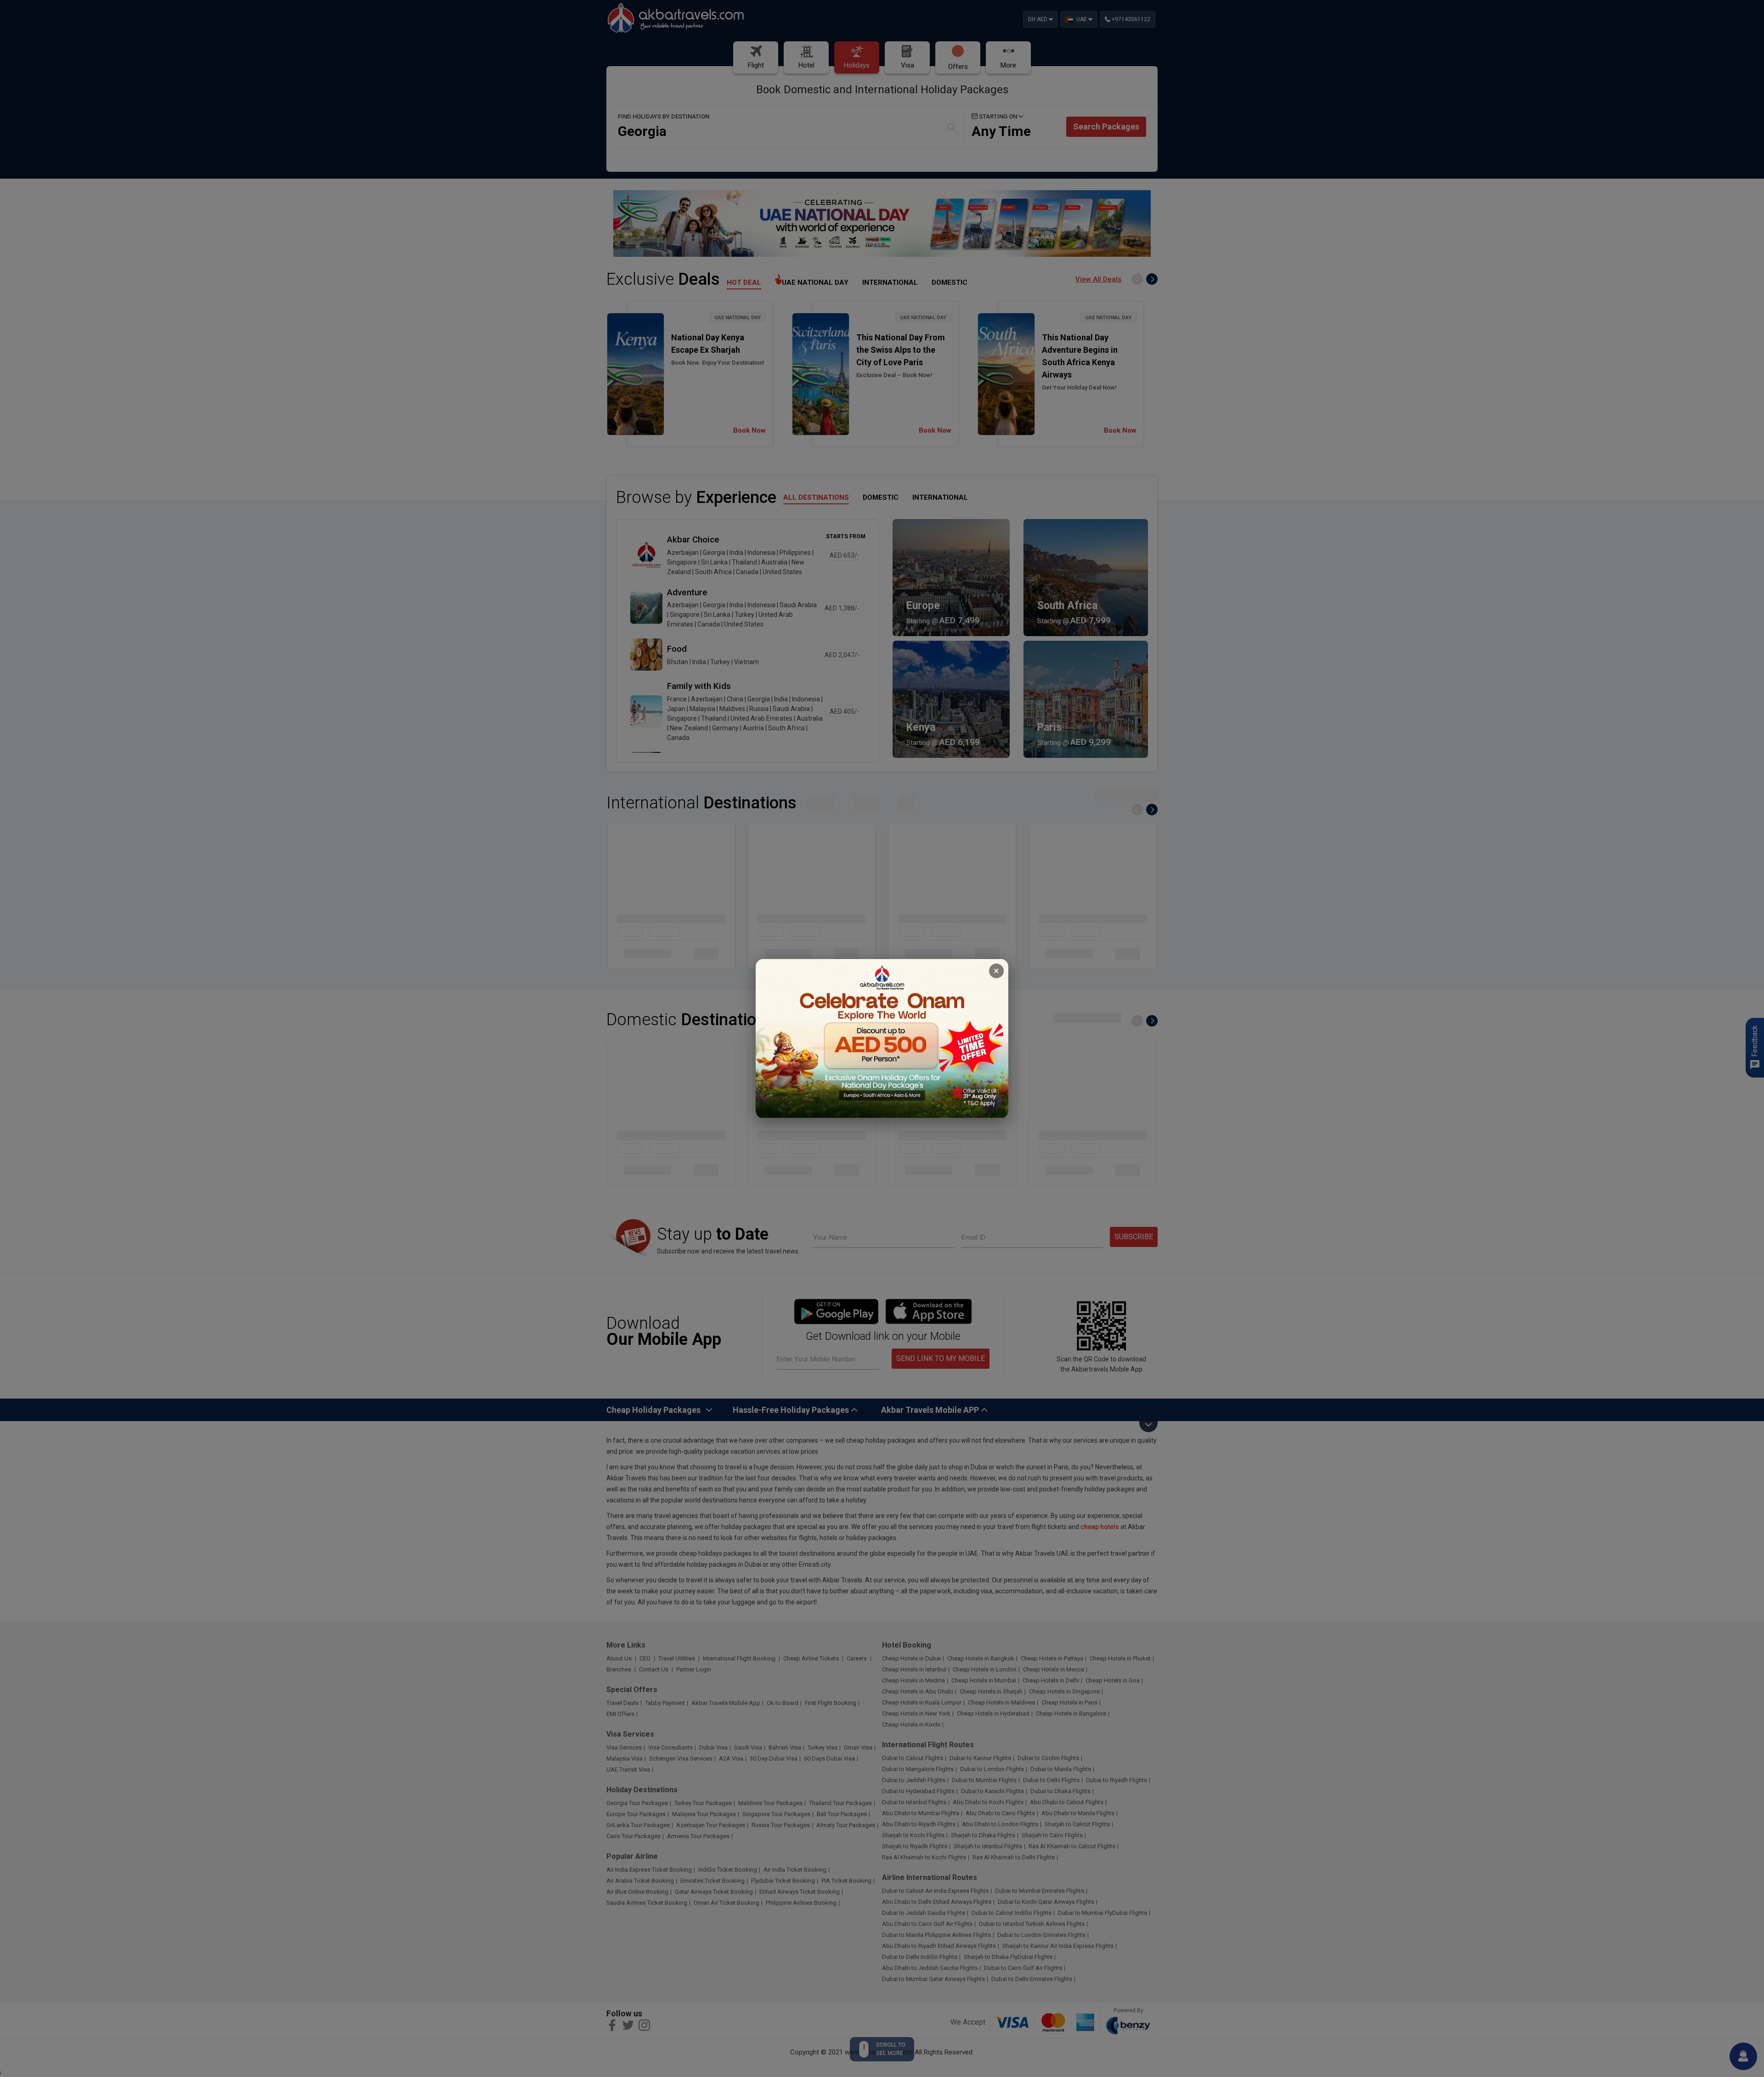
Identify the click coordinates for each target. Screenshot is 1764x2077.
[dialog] (882, 1039)
